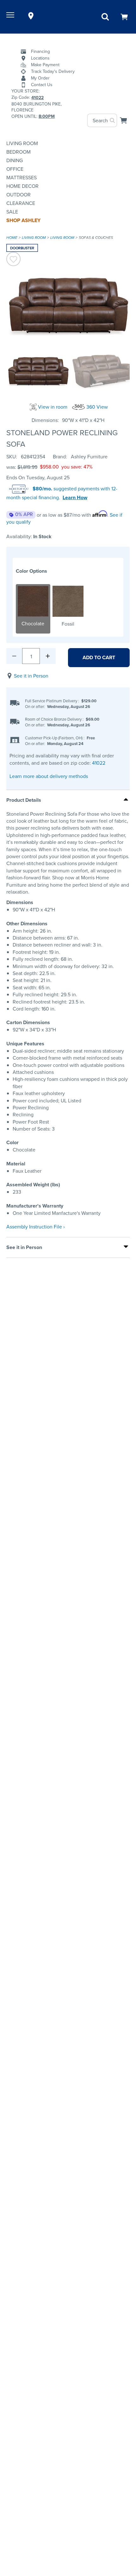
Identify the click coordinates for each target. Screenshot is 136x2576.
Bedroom (19, 152)
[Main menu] (11, 16)
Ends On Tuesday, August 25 (38, 478)
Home (12, 238)
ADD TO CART (99, 657)
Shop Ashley (23, 220)
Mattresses (22, 178)
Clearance (21, 203)
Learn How (75, 498)
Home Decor (22, 186)
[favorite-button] (13, 260)
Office (15, 169)
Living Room (22, 143)
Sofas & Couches (96, 238)
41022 (99, 763)
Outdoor (19, 195)
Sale (12, 212)
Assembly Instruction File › (36, 1227)
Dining (15, 160)
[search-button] (113, 120)
